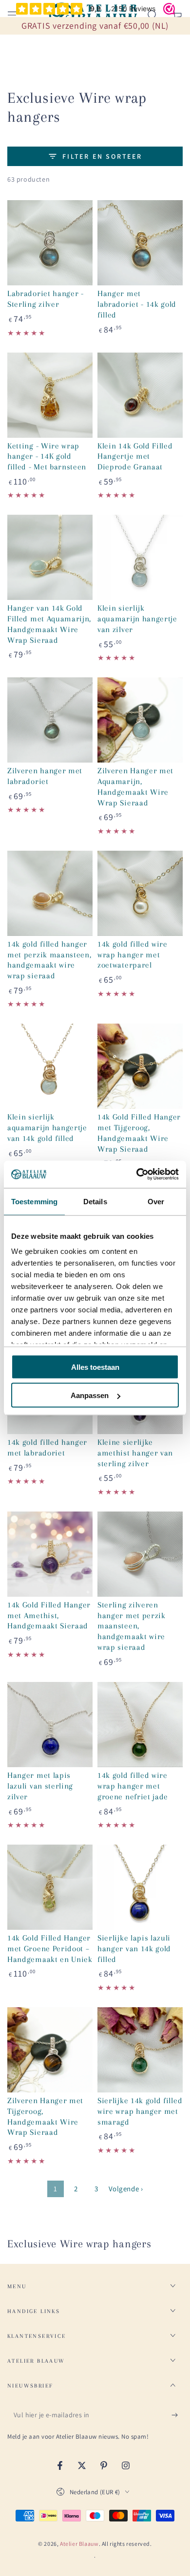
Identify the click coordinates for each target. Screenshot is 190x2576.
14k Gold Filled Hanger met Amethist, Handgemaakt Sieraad (49, 1615)
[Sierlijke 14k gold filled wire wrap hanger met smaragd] (140, 2050)
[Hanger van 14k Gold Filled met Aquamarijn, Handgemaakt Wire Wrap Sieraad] (50, 557)
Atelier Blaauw (79, 2544)
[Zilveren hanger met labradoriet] (50, 720)
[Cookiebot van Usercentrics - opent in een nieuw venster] (137, 1175)
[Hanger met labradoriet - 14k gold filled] (140, 243)
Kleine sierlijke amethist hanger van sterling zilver (135, 1453)
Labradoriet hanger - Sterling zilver (46, 299)
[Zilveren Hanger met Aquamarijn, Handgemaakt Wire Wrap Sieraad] (140, 720)
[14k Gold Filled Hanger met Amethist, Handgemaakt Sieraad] (50, 1554)
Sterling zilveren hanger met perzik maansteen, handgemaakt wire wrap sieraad (132, 1626)
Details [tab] (95, 1201)
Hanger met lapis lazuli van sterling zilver (40, 1786)
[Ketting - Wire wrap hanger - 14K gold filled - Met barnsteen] (50, 395)
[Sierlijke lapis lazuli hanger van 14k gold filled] (140, 1887)
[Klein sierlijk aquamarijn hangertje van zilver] (140, 557)
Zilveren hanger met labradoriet (45, 776)
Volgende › (126, 2189)
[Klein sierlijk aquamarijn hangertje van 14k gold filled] (50, 1066)
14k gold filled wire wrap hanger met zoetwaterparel (133, 955)
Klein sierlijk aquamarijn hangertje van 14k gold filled (47, 1128)
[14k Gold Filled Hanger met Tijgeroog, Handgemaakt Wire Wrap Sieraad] (140, 1066)
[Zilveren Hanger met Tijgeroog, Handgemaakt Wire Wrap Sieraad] (50, 2050)
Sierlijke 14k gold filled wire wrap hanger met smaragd (140, 2111)
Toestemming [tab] (34, 1201)
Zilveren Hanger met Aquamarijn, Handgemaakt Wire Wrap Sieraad (135, 786)
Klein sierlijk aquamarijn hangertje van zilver (137, 619)
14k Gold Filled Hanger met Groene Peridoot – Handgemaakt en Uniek (50, 1949)
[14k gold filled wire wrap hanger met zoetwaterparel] (140, 893)
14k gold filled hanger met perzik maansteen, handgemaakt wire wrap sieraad (49, 960)
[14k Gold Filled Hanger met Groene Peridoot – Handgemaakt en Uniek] (50, 1887)
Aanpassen (90, 1395)
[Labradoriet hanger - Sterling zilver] (50, 243)
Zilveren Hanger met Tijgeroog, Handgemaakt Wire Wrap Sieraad (45, 2116)
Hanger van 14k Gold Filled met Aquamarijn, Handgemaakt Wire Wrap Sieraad (49, 624)
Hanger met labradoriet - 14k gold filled (137, 304)
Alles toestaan (95, 1367)
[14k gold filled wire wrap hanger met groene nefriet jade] (140, 1725)
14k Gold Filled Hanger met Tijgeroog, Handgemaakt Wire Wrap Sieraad (139, 1133)
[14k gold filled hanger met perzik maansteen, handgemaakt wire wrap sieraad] (50, 893)
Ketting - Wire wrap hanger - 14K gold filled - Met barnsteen (47, 457)
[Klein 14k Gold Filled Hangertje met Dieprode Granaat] (140, 395)
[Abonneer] (177, 2415)
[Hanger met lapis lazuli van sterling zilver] (50, 1725)
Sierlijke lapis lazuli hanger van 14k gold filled (134, 1949)
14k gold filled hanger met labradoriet (47, 1447)
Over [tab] (156, 1201)
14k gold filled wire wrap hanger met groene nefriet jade (133, 1786)
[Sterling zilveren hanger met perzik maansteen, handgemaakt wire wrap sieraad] (140, 1554)
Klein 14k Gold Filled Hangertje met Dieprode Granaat (135, 457)
